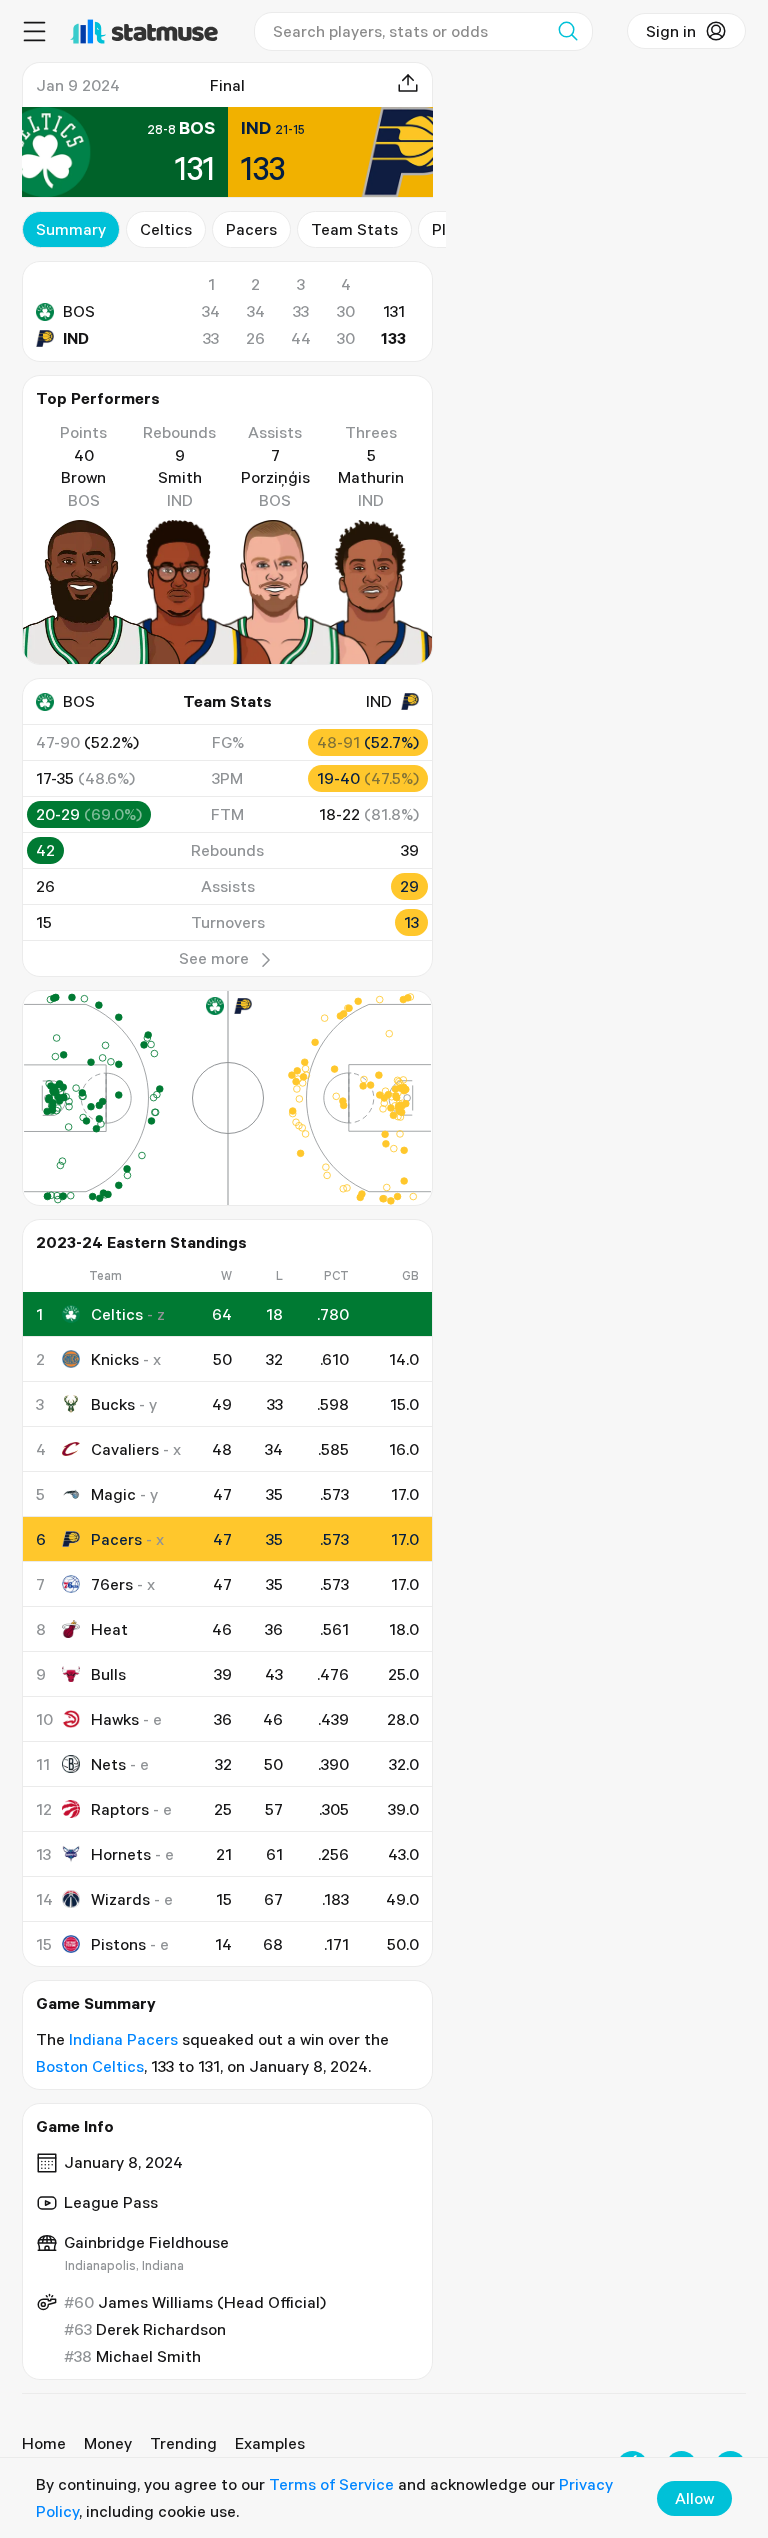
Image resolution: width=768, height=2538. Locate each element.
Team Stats (354, 229)
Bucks (113, 1404)
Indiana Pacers (123, 2039)
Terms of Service (331, 2484)
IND (76, 338)
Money (108, 2443)
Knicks (115, 1359)
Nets (108, 1764)
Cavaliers (125, 1449)
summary (71, 229)
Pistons (118, 1944)
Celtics (166, 229)
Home (44, 2443)
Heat (109, 1629)
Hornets (121, 1854)
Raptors (120, 1809)
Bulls (108, 1674)
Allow (694, 2498)
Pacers (251, 229)
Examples (270, 2443)
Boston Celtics (90, 2066)
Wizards (120, 1899)
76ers (112, 1584)
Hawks (115, 1719)
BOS (79, 311)
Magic (113, 1494)
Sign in (671, 31)
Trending (183, 2443)
